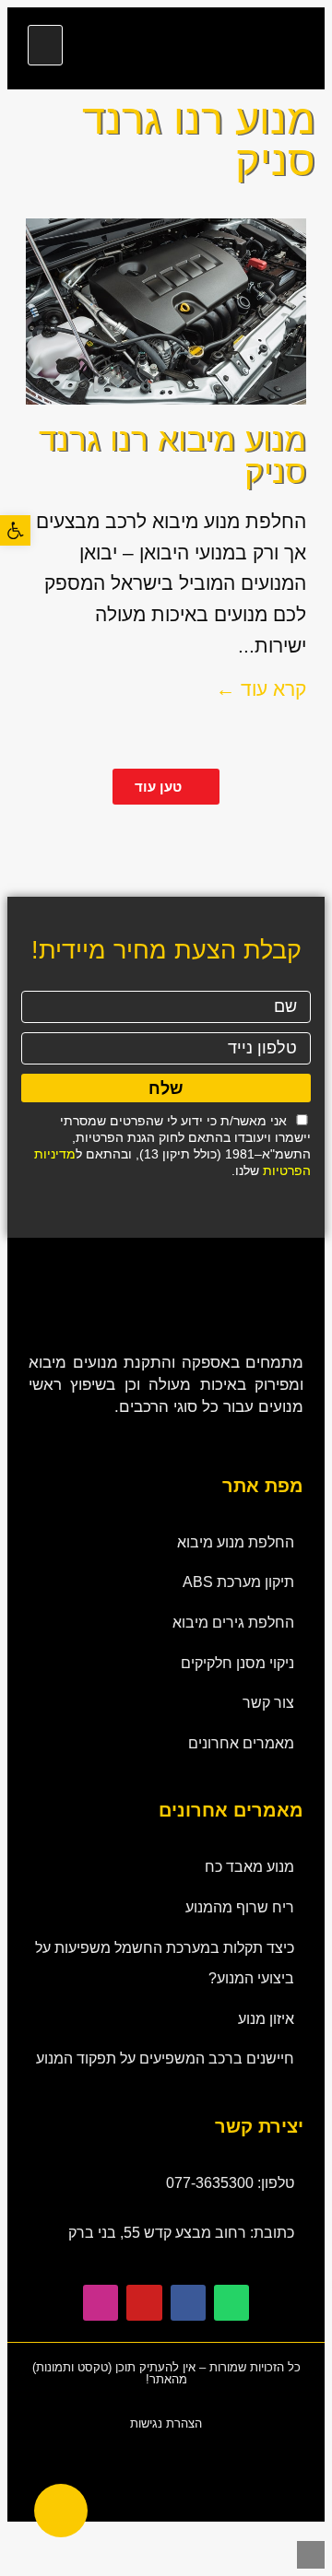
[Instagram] (101, 2302)
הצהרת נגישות (166, 2423)
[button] (45, 45)
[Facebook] (188, 2302)
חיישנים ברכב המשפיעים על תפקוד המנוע (165, 2058)
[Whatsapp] (231, 2302)
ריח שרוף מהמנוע (240, 1907)
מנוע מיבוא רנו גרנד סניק (172, 455)
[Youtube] (144, 2302)
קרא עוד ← (261, 689)
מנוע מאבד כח (249, 1867)
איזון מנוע (266, 2019)
